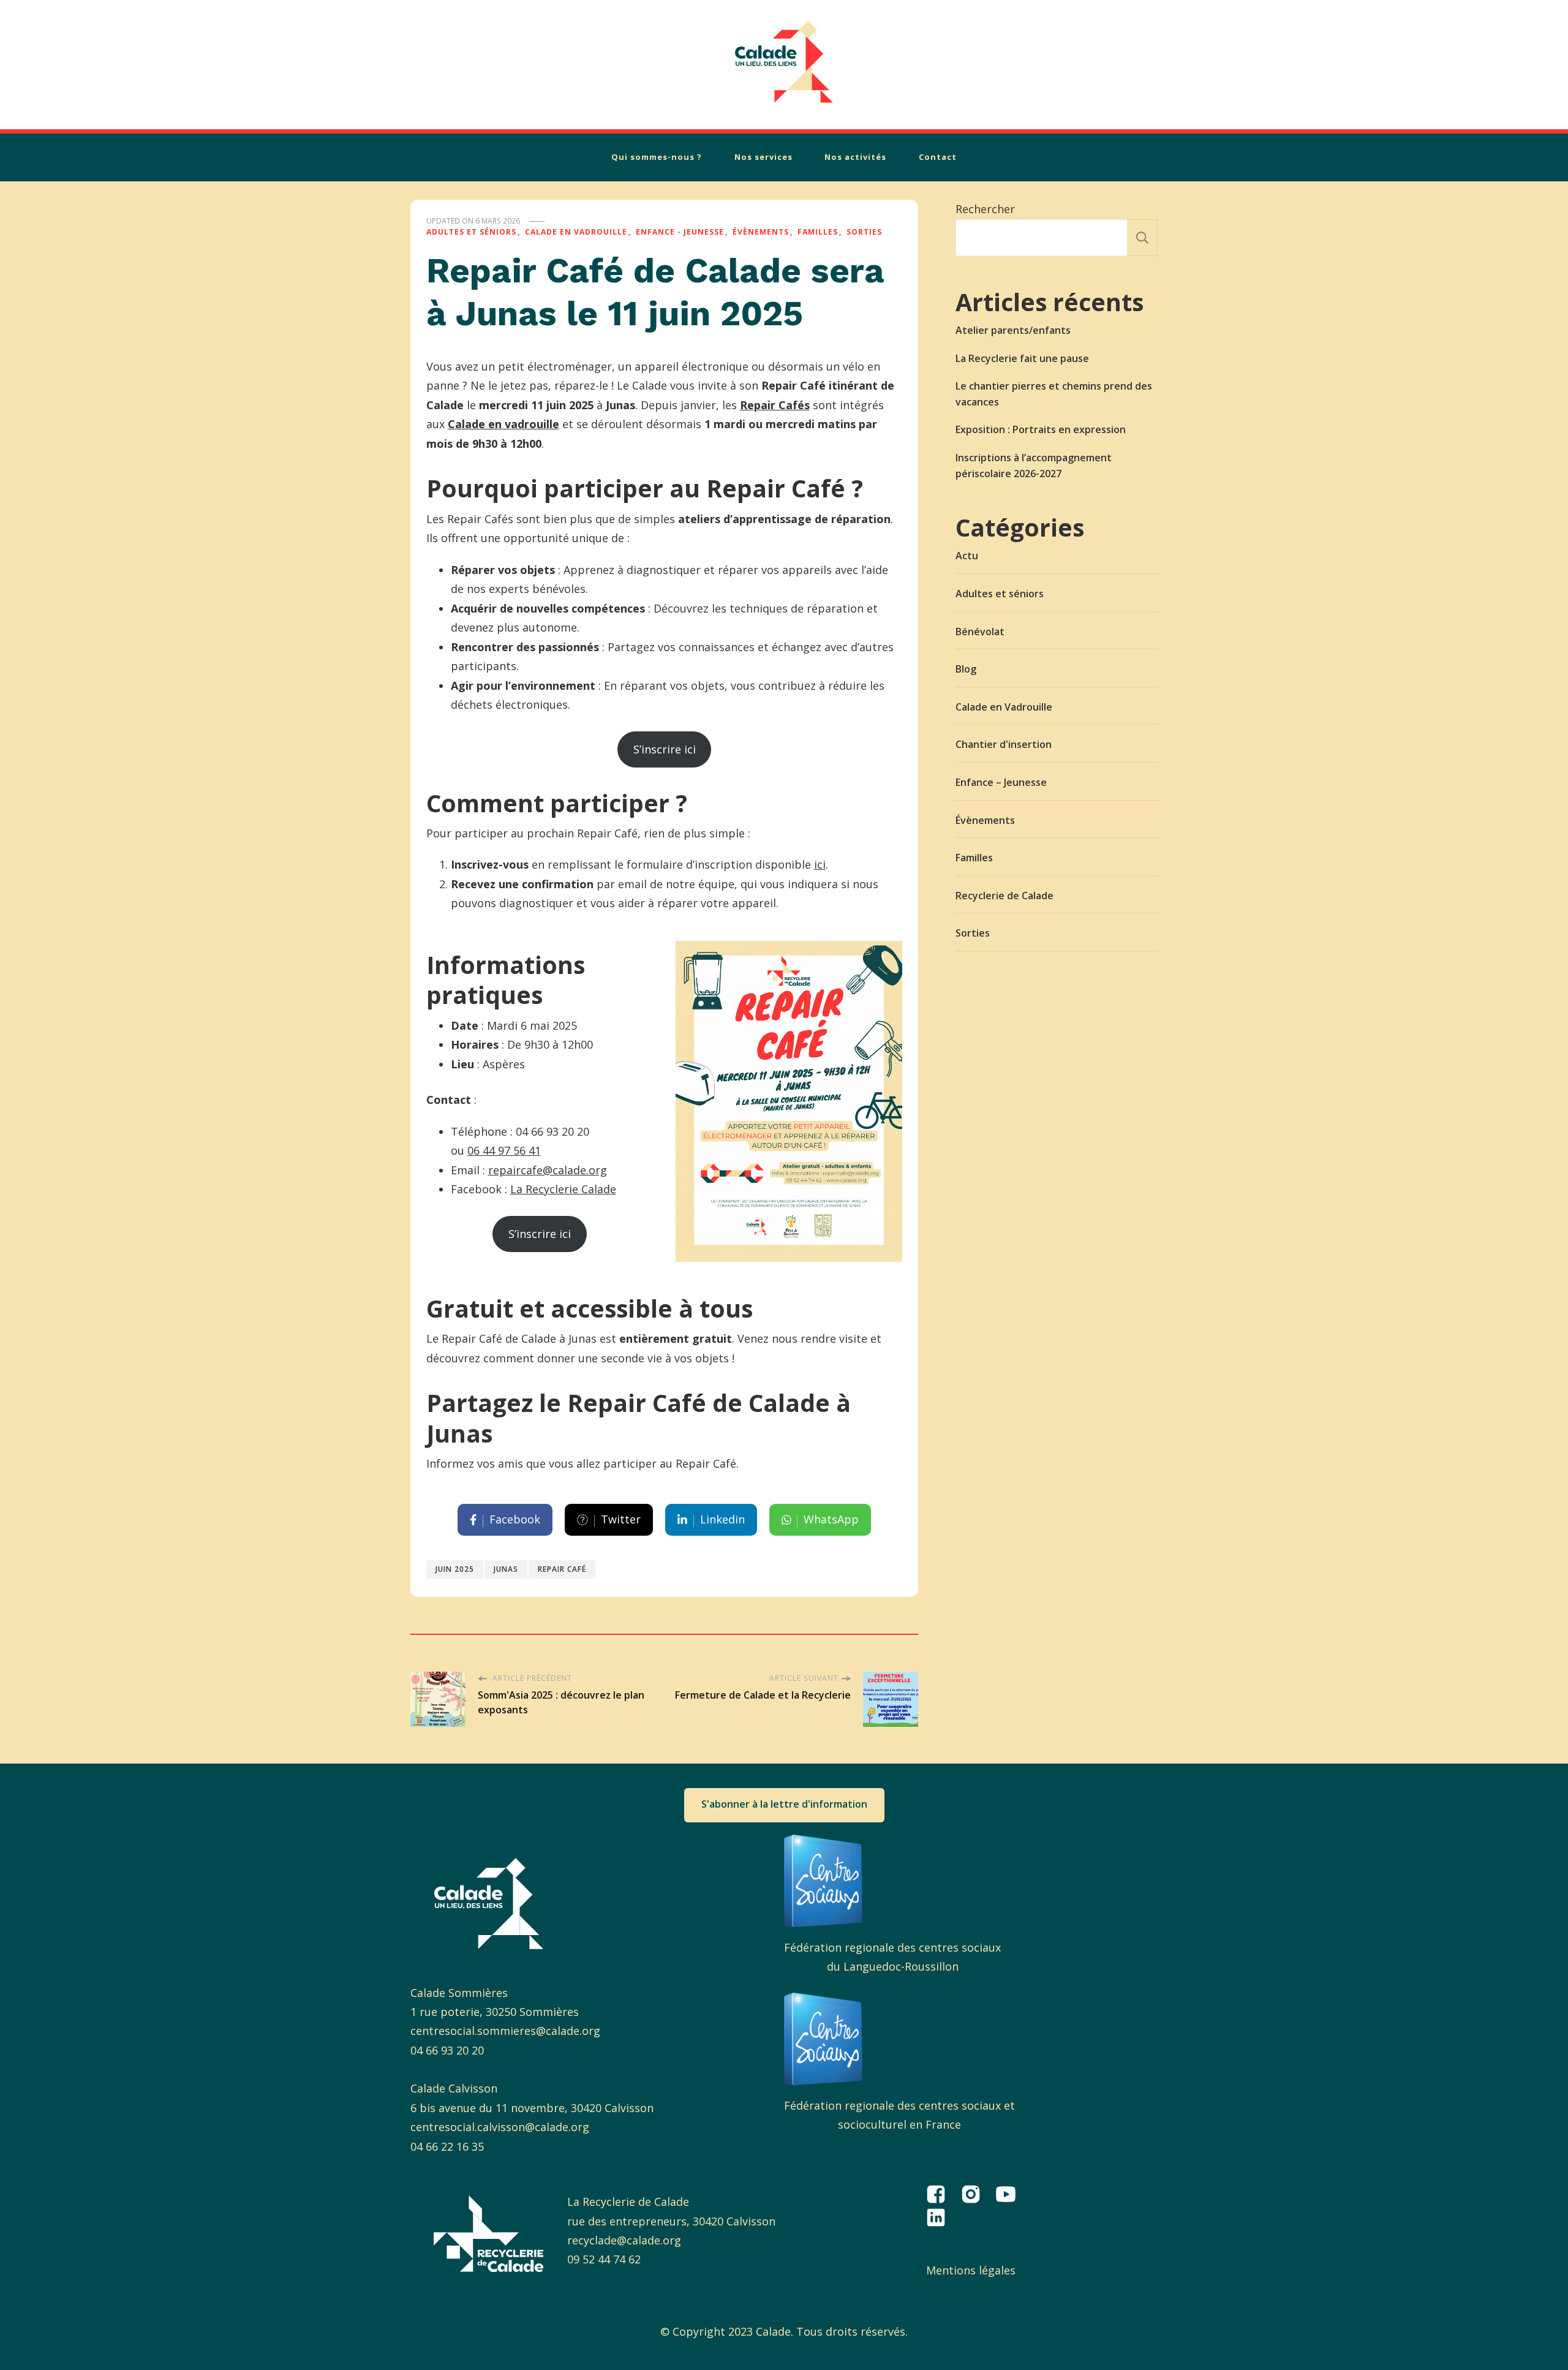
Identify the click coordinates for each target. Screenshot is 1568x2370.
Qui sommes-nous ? (657, 157)
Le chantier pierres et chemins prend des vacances (1054, 394)
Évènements (761, 232)
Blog (966, 669)
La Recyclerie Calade (563, 1189)
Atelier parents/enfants (1013, 330)
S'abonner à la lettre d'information (784, 1804)
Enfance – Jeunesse (1001, 782)
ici (820, 864)
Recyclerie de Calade (1005, 896)
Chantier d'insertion (1004, 744)
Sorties (864, 232)
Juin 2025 (455, 1569)
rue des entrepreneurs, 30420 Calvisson (671, 2221)
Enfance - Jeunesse (680, 232)
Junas (506, 1569)
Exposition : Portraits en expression (1041, 429)
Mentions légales (971, 2270)
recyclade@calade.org (624, 2240)
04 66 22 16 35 (447, 2146)
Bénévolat (980, 632)
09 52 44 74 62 (604, 2259)
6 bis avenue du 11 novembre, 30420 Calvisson (532, 2108)
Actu (967, 556)
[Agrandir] (886, 957)
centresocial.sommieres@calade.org (505, 2031)
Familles (818, 232)
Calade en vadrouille (503, 424)
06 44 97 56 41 (504, 1150)
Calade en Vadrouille (576, 232)
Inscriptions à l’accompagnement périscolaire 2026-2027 (1034, 466)
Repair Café (562, 1569)
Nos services (763, 157)
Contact (938, 157)
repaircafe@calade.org (548, 1170)
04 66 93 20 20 (447, 2050)
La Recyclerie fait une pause (1022, 358)
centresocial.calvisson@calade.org (500, 2127)
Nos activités (855, 157)
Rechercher (985, 209)
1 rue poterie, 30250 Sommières (495, 2012)
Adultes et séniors (471, 232)
